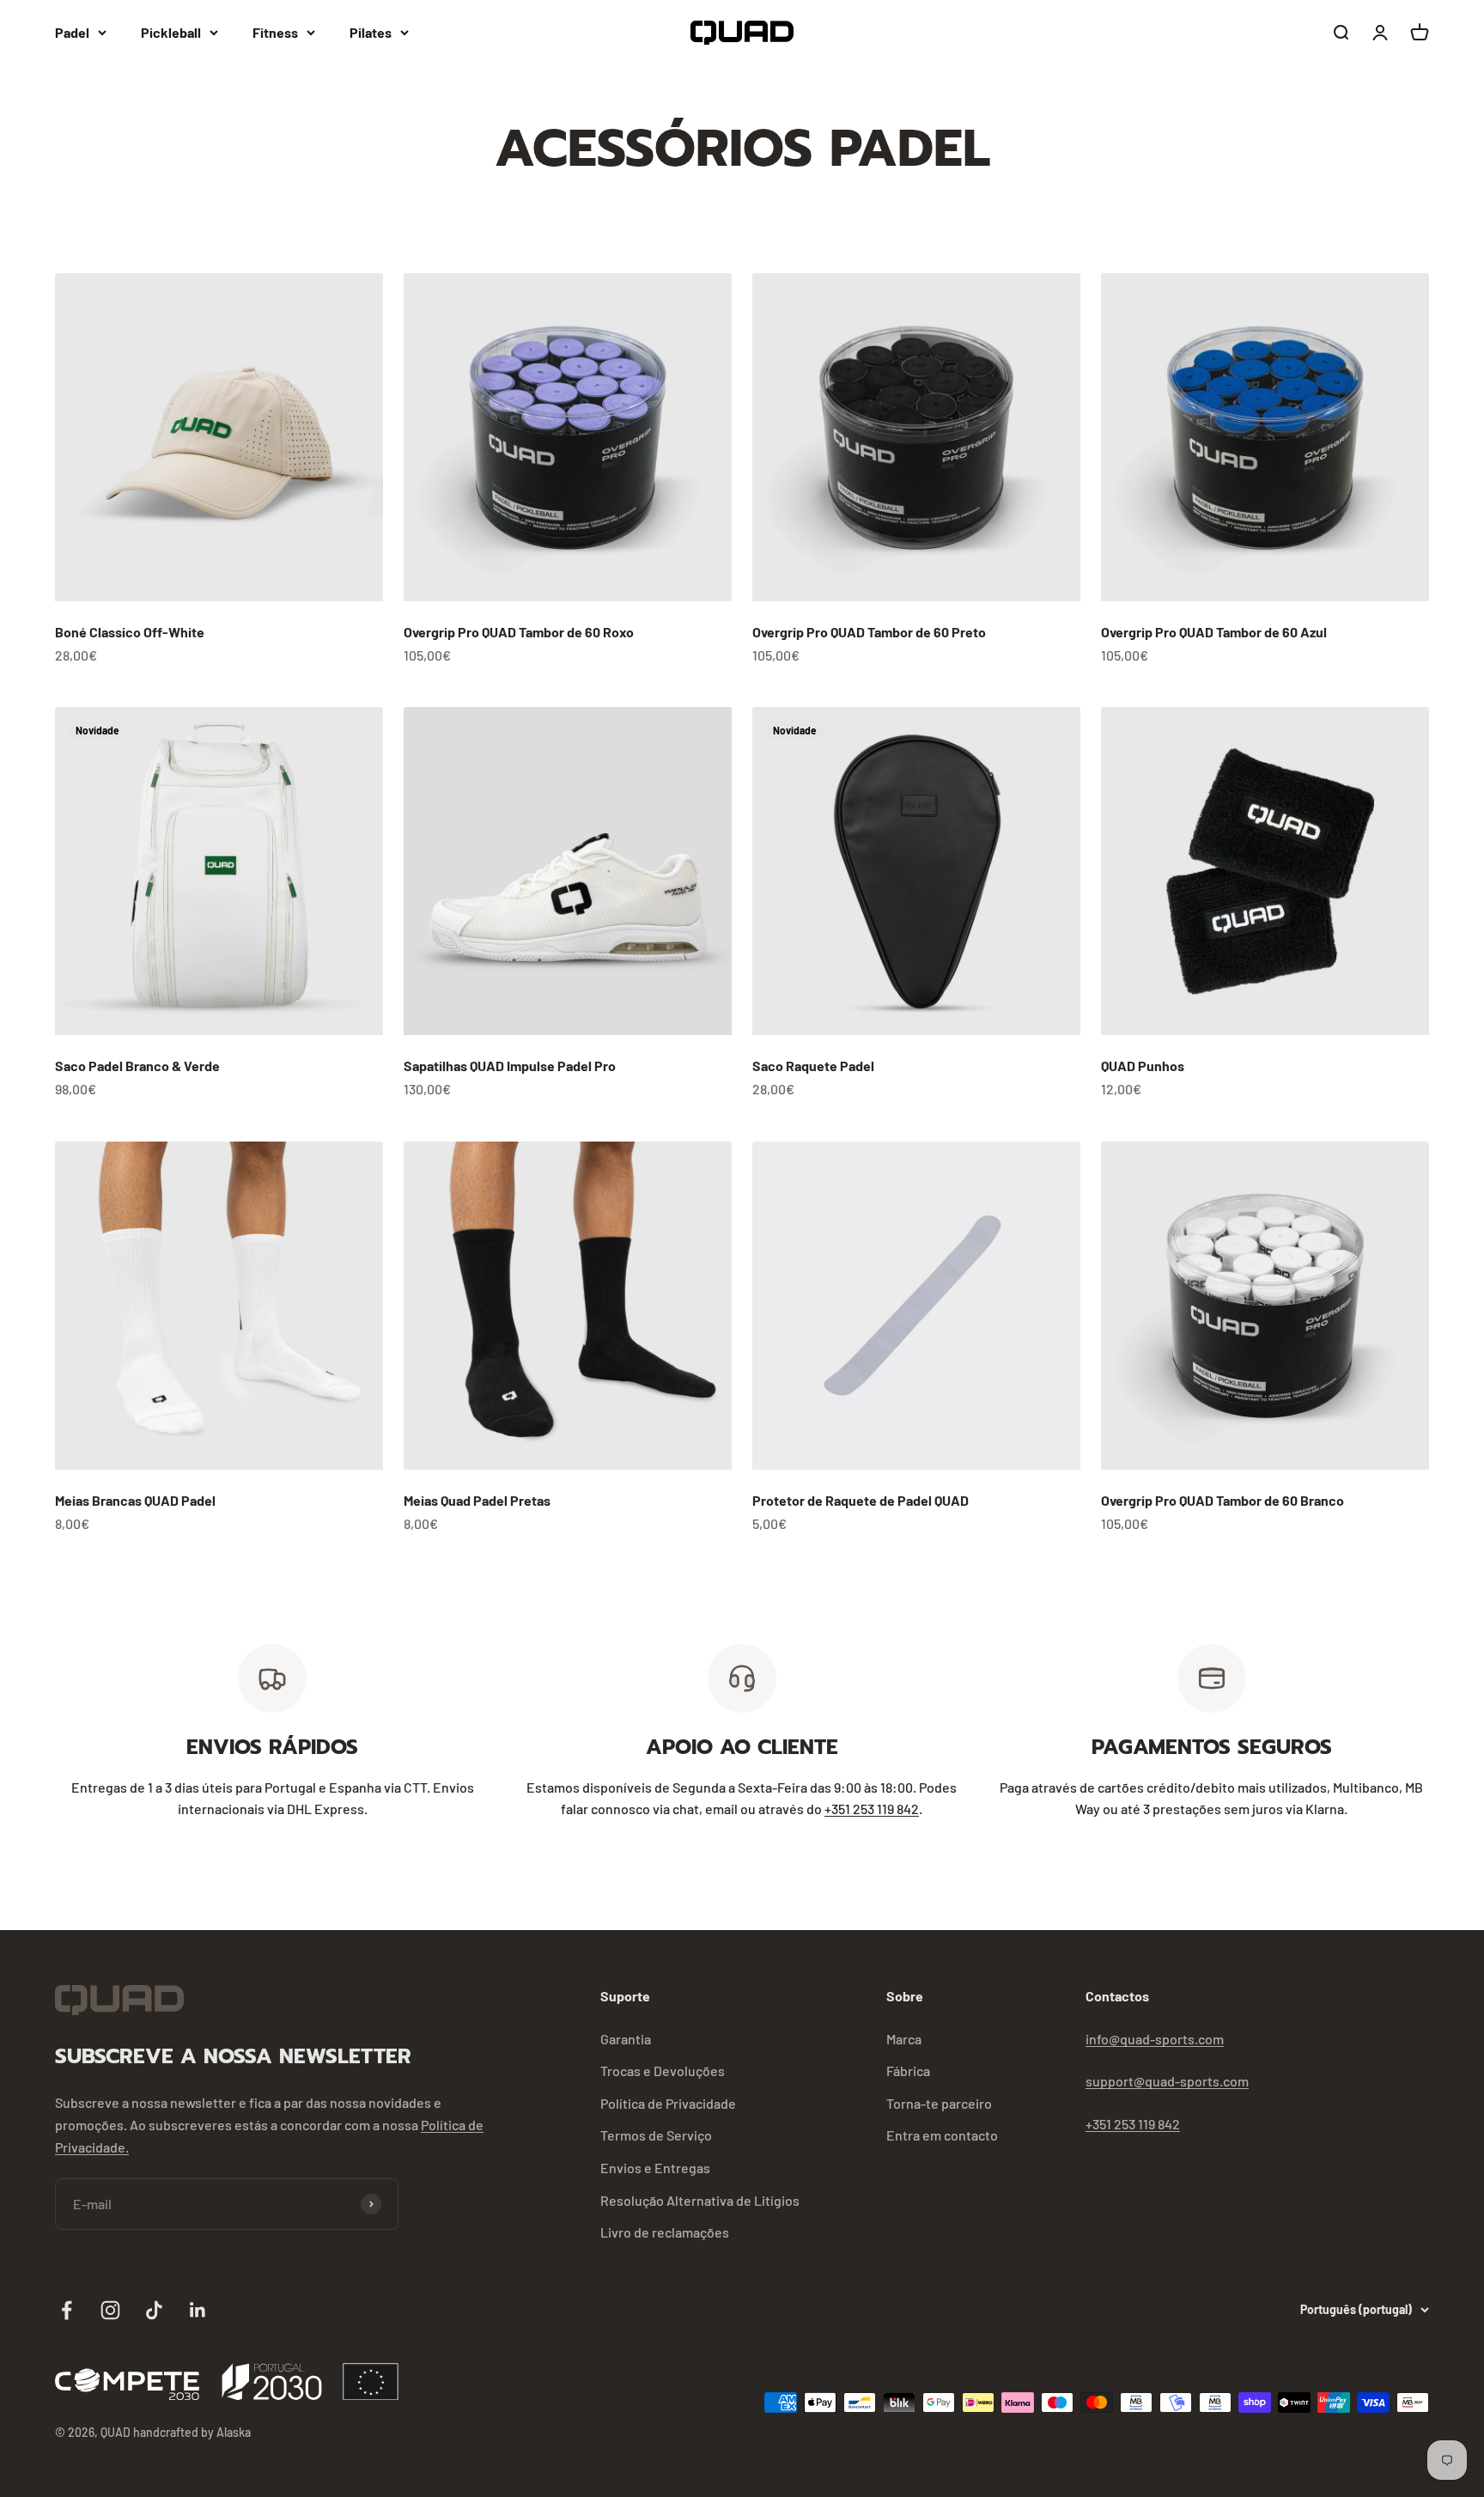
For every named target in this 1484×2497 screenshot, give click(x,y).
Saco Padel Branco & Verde (137, 1066)
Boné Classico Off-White (130, 632)
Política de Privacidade (668, 2103)
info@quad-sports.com (1155, 2039)
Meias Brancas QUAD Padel (135, 1500)
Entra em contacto (942, 2135)
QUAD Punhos (1143, 1066)
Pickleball (171, 32)
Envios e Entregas (655, 2168)
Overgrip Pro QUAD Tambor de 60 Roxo (519, 632)
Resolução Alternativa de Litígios (700, 2200)
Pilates (371, 32)
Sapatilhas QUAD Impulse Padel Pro (510, 1066)
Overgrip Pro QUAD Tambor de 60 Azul (1214, 632)
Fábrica (908, 2071)
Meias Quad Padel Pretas (477, 1500)
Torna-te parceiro (939, 2103)
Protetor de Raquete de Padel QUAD (861, 1500)
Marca (904, 2039)
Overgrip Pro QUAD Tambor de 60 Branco (1222, 1500)
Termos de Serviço (656, 2135)
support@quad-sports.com (1167, 2081)
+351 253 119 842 (872, 1809)
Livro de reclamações (665, 2232)
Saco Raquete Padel (813, 1066)
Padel (72, 32)
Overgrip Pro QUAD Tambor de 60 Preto (869, 632)
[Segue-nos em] (67, 2310)
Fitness (275, 32)
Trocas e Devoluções (663, 2071)
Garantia (626, 2039)
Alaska (234, 2432)
